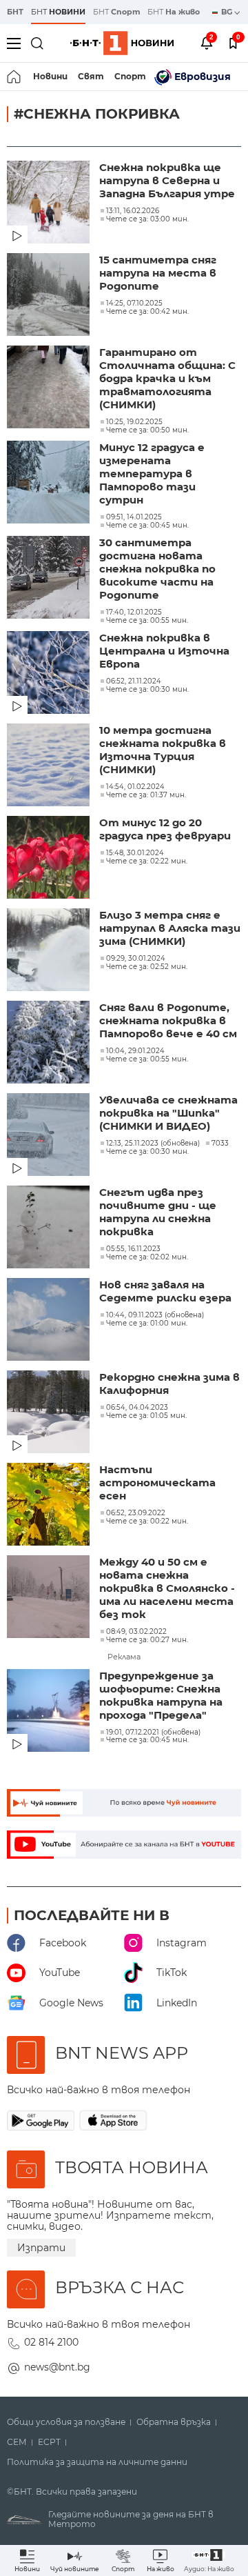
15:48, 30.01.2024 (135, 853)
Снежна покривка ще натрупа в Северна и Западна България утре (167, 180)
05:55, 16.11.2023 (133, 1249)
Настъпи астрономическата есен (157, 1482)
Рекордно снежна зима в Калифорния (169, 1384)
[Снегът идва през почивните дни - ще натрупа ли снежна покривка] (50, 1228)
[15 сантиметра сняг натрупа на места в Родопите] (50, 296)
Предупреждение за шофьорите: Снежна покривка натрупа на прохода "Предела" (161, 1695)
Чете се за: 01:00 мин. (147, 1324)
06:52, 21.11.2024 (134, 681)
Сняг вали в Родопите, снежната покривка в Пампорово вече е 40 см (168, 1020)
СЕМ (17, 2442)
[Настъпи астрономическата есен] (50, 1506)
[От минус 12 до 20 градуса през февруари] (50, 859)
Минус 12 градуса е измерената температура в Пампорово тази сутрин (152, 473)
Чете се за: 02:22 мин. (147, 861)
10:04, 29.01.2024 (135, 1051)
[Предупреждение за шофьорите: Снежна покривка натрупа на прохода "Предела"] (50, 1712)
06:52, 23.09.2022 (136, 1513)
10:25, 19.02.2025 (134, 422)
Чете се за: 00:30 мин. (147, 690)
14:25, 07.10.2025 (134, 303)
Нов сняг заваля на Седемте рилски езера (165, 1291)
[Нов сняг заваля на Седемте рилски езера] (50, 1321)
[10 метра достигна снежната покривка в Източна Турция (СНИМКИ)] (50, 766)
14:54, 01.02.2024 (135, 787)
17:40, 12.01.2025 (134, 612)
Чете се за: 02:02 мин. (147, 1257)
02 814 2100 (51, 2342)
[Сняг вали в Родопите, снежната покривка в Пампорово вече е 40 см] (50, 1044)
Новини (50, 76)
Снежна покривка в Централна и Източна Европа (164, 651)
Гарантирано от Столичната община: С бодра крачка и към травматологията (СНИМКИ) (167, 378)
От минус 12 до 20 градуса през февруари (165, 829)
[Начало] (15, 77)
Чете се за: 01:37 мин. (146, 795)
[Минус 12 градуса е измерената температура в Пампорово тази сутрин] (50, 483)
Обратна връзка (174, 2422)
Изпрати (41, 2248)
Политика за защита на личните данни (97, 2462)
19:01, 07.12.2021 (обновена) (153, 1733)
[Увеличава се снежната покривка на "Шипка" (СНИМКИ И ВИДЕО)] (50, 1136)
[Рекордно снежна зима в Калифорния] (50, 1413)
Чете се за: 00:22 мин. (147, 1521)
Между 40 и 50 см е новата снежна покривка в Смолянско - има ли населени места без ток (167, 1588)
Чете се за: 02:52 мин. (147, 967)
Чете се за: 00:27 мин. (147, 1640)
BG (228, 12)
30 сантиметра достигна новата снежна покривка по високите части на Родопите (157, 569)
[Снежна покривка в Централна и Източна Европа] (50, 674)
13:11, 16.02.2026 (133, 211)
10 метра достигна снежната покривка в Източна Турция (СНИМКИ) (163, 750)
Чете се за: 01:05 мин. (146, 1416)
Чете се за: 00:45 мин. (147, 526)
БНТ (15, 12)
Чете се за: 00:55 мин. (147, 621)
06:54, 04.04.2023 (137, 1408)
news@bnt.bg (57, 2367)
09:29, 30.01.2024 (136, 959)
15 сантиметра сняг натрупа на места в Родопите (158, 273)
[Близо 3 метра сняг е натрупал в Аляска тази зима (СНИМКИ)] (50, 951)
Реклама (124, 1657)
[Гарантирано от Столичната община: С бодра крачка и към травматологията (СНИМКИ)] (50, 388)
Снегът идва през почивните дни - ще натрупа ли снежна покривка (158, 1212)
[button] (209, 2560)
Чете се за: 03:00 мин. (147, 219)
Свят (91, 76)
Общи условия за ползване (66, 2422)
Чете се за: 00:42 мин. (147, 312)
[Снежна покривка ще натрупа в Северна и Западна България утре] (50, 203)
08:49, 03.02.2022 (136, 1632)
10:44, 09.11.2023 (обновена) (155, 1315)
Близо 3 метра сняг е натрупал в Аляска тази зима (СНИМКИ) (170, 928)
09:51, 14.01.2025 (134, 517)
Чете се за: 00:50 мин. (147, 430)
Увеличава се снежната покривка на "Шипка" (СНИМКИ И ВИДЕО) (168, 1113)
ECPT (49, 2442)
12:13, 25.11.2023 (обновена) (153, 1144)
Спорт (130, 76)
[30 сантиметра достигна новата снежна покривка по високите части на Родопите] (50, 579)
